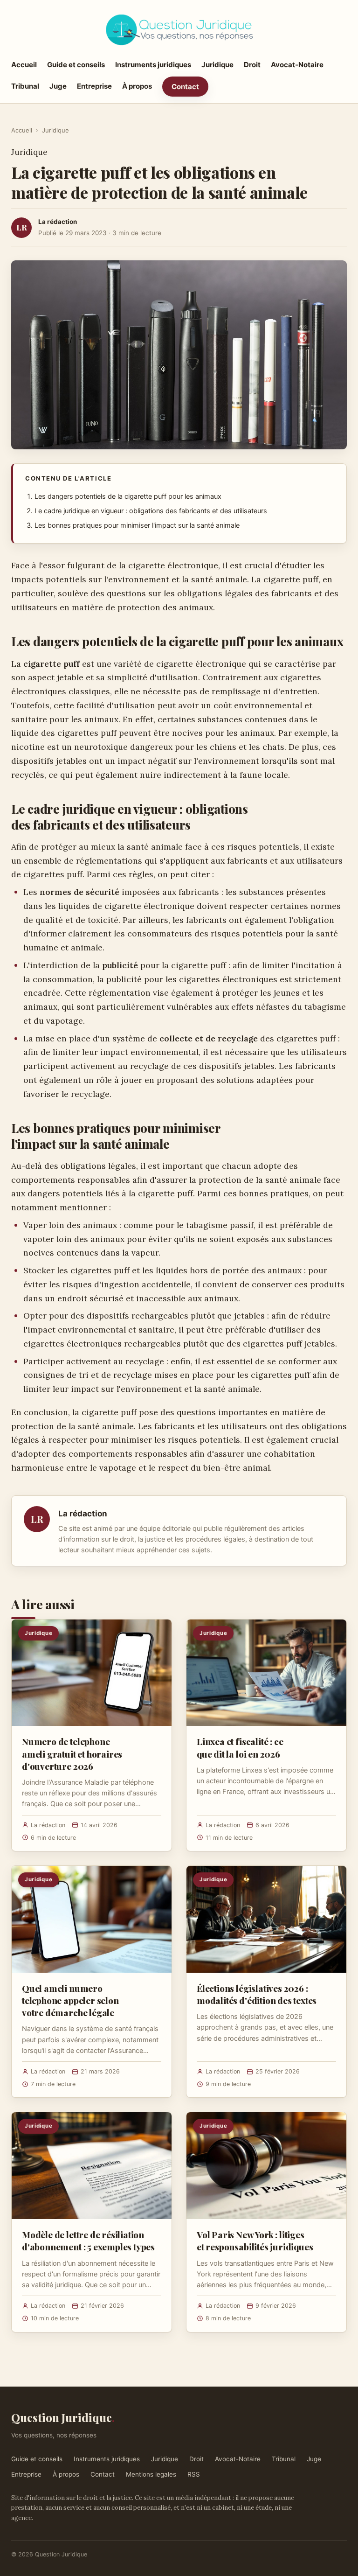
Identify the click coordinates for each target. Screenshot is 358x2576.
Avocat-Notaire (297, 65)
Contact (185, 87)
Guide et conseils (76, 65)
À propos (137, 86)
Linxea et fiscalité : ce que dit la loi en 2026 (240, 1747)
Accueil (24, 65)
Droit (252, 65)
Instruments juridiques (153, 65)
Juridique (217, 65)
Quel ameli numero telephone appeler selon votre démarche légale (70, 2000)
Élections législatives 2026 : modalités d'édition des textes (257, 1994)
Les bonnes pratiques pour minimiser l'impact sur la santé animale (137, 525)
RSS (194, 2474)
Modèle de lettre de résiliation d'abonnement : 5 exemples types (88, 2241)
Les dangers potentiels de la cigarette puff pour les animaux (128, 496)
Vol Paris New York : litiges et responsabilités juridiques (255, 2241)
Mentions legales (151, 2474)
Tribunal (25, 86)
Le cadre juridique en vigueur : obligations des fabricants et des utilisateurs (151, 511)
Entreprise (94, 86)
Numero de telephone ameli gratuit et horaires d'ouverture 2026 (72, 1753)
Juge (58, 86)
